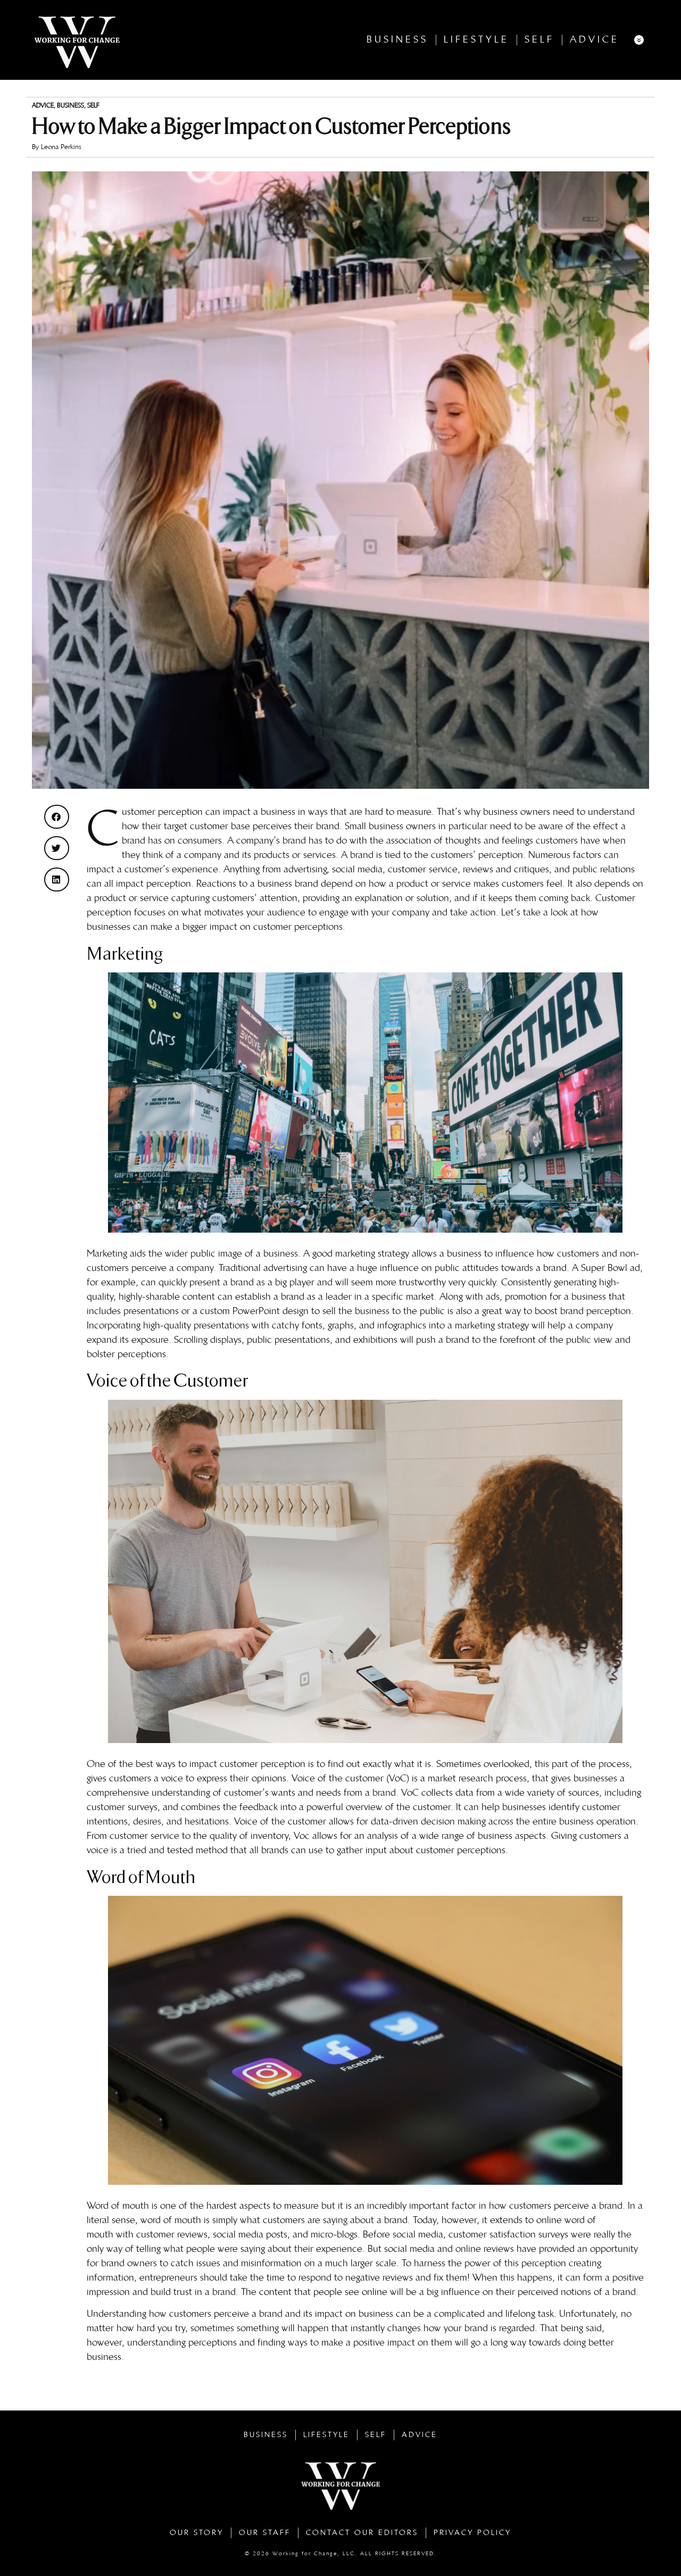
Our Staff (265, 2533)
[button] (57, 817)
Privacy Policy (472, 2533)
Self (539, 40)
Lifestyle (476, 40)
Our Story (197, 2533)
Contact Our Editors (362, 2533)
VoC (410, 1793)
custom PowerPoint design (254, 1311)
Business (397, 40)
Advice (595, 40)
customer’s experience (171, 869)
